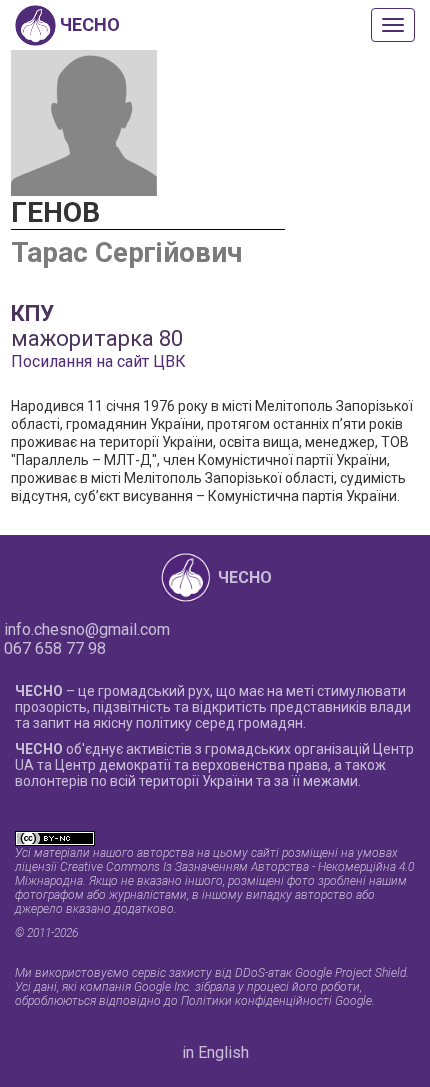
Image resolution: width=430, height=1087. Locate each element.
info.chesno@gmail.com (87, 629)
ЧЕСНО (245, 577)
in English (215, 1052)
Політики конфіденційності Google (276, 1001)
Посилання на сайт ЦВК (98, 361)
